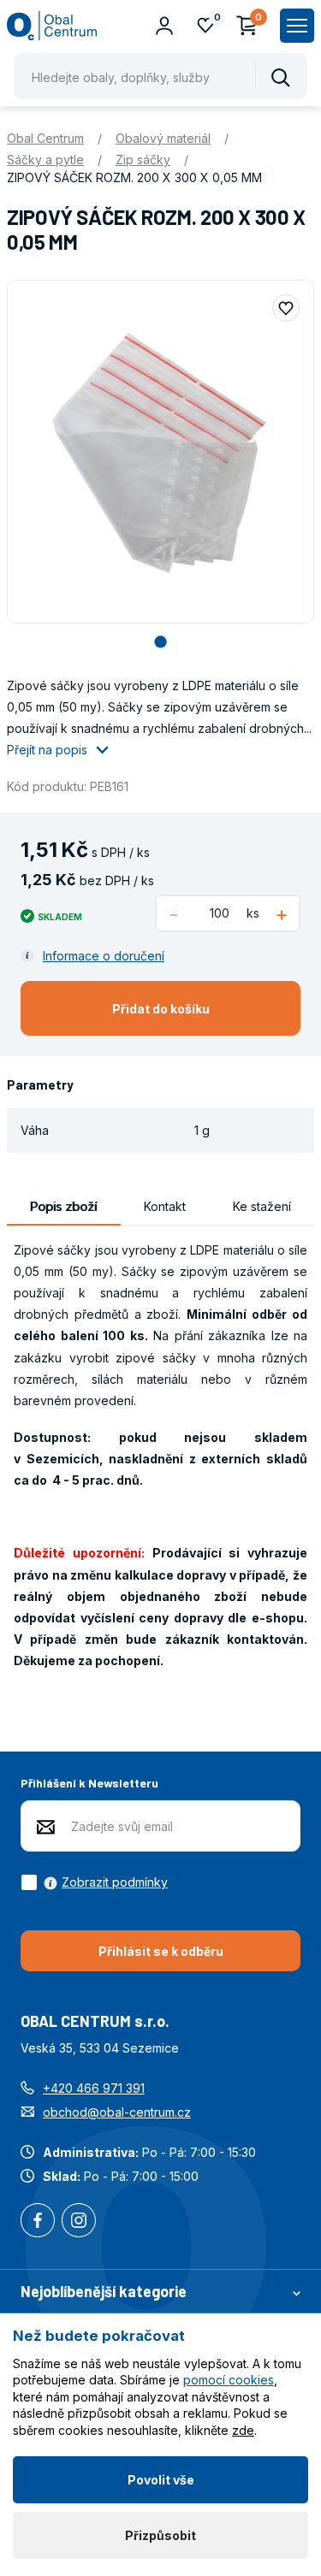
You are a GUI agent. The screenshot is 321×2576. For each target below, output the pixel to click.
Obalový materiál (163, 138)
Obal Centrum (45, 138)
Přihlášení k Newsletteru (89, 1783)
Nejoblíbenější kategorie (104, 2291)
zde (243, 2430)
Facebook (38, 2222)
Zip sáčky (143, 160)
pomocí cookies (229, 2380)
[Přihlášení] (164, 26)
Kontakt (165, 1206)
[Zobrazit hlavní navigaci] (297, 26)
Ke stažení (262, 1206)
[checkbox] (94, 1882)
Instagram (79, 2222)
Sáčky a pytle (45, 160)
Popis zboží (63, 1206)
